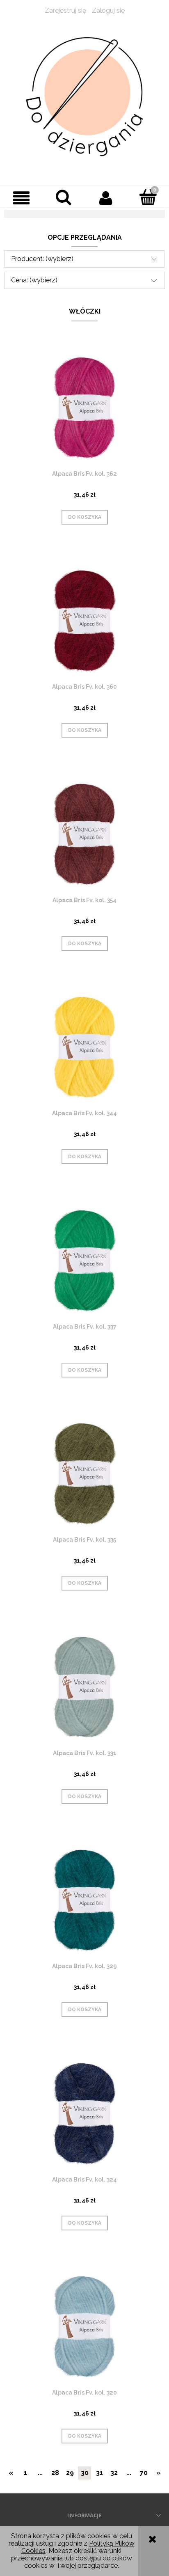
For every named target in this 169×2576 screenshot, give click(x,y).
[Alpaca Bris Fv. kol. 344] (84, 1047)
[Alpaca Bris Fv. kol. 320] (84, 2327)
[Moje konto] (106, 198)
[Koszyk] (148, 197)
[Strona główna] (84, 97)
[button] (21, 198)
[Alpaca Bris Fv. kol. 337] (84, 1261)
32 (114, 2473)
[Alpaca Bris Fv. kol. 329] (84, 1900)
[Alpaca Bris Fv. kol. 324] (84, 2114)
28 (55, 2473)
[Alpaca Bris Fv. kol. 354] (84, 834)
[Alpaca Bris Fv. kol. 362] (84, 408)
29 (70, 2473)
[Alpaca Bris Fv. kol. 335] (84, 1474)
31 (99, 2473)
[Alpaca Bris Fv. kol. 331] (84, 1687)
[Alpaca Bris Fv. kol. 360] (84, 621)
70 (144, 2473)
